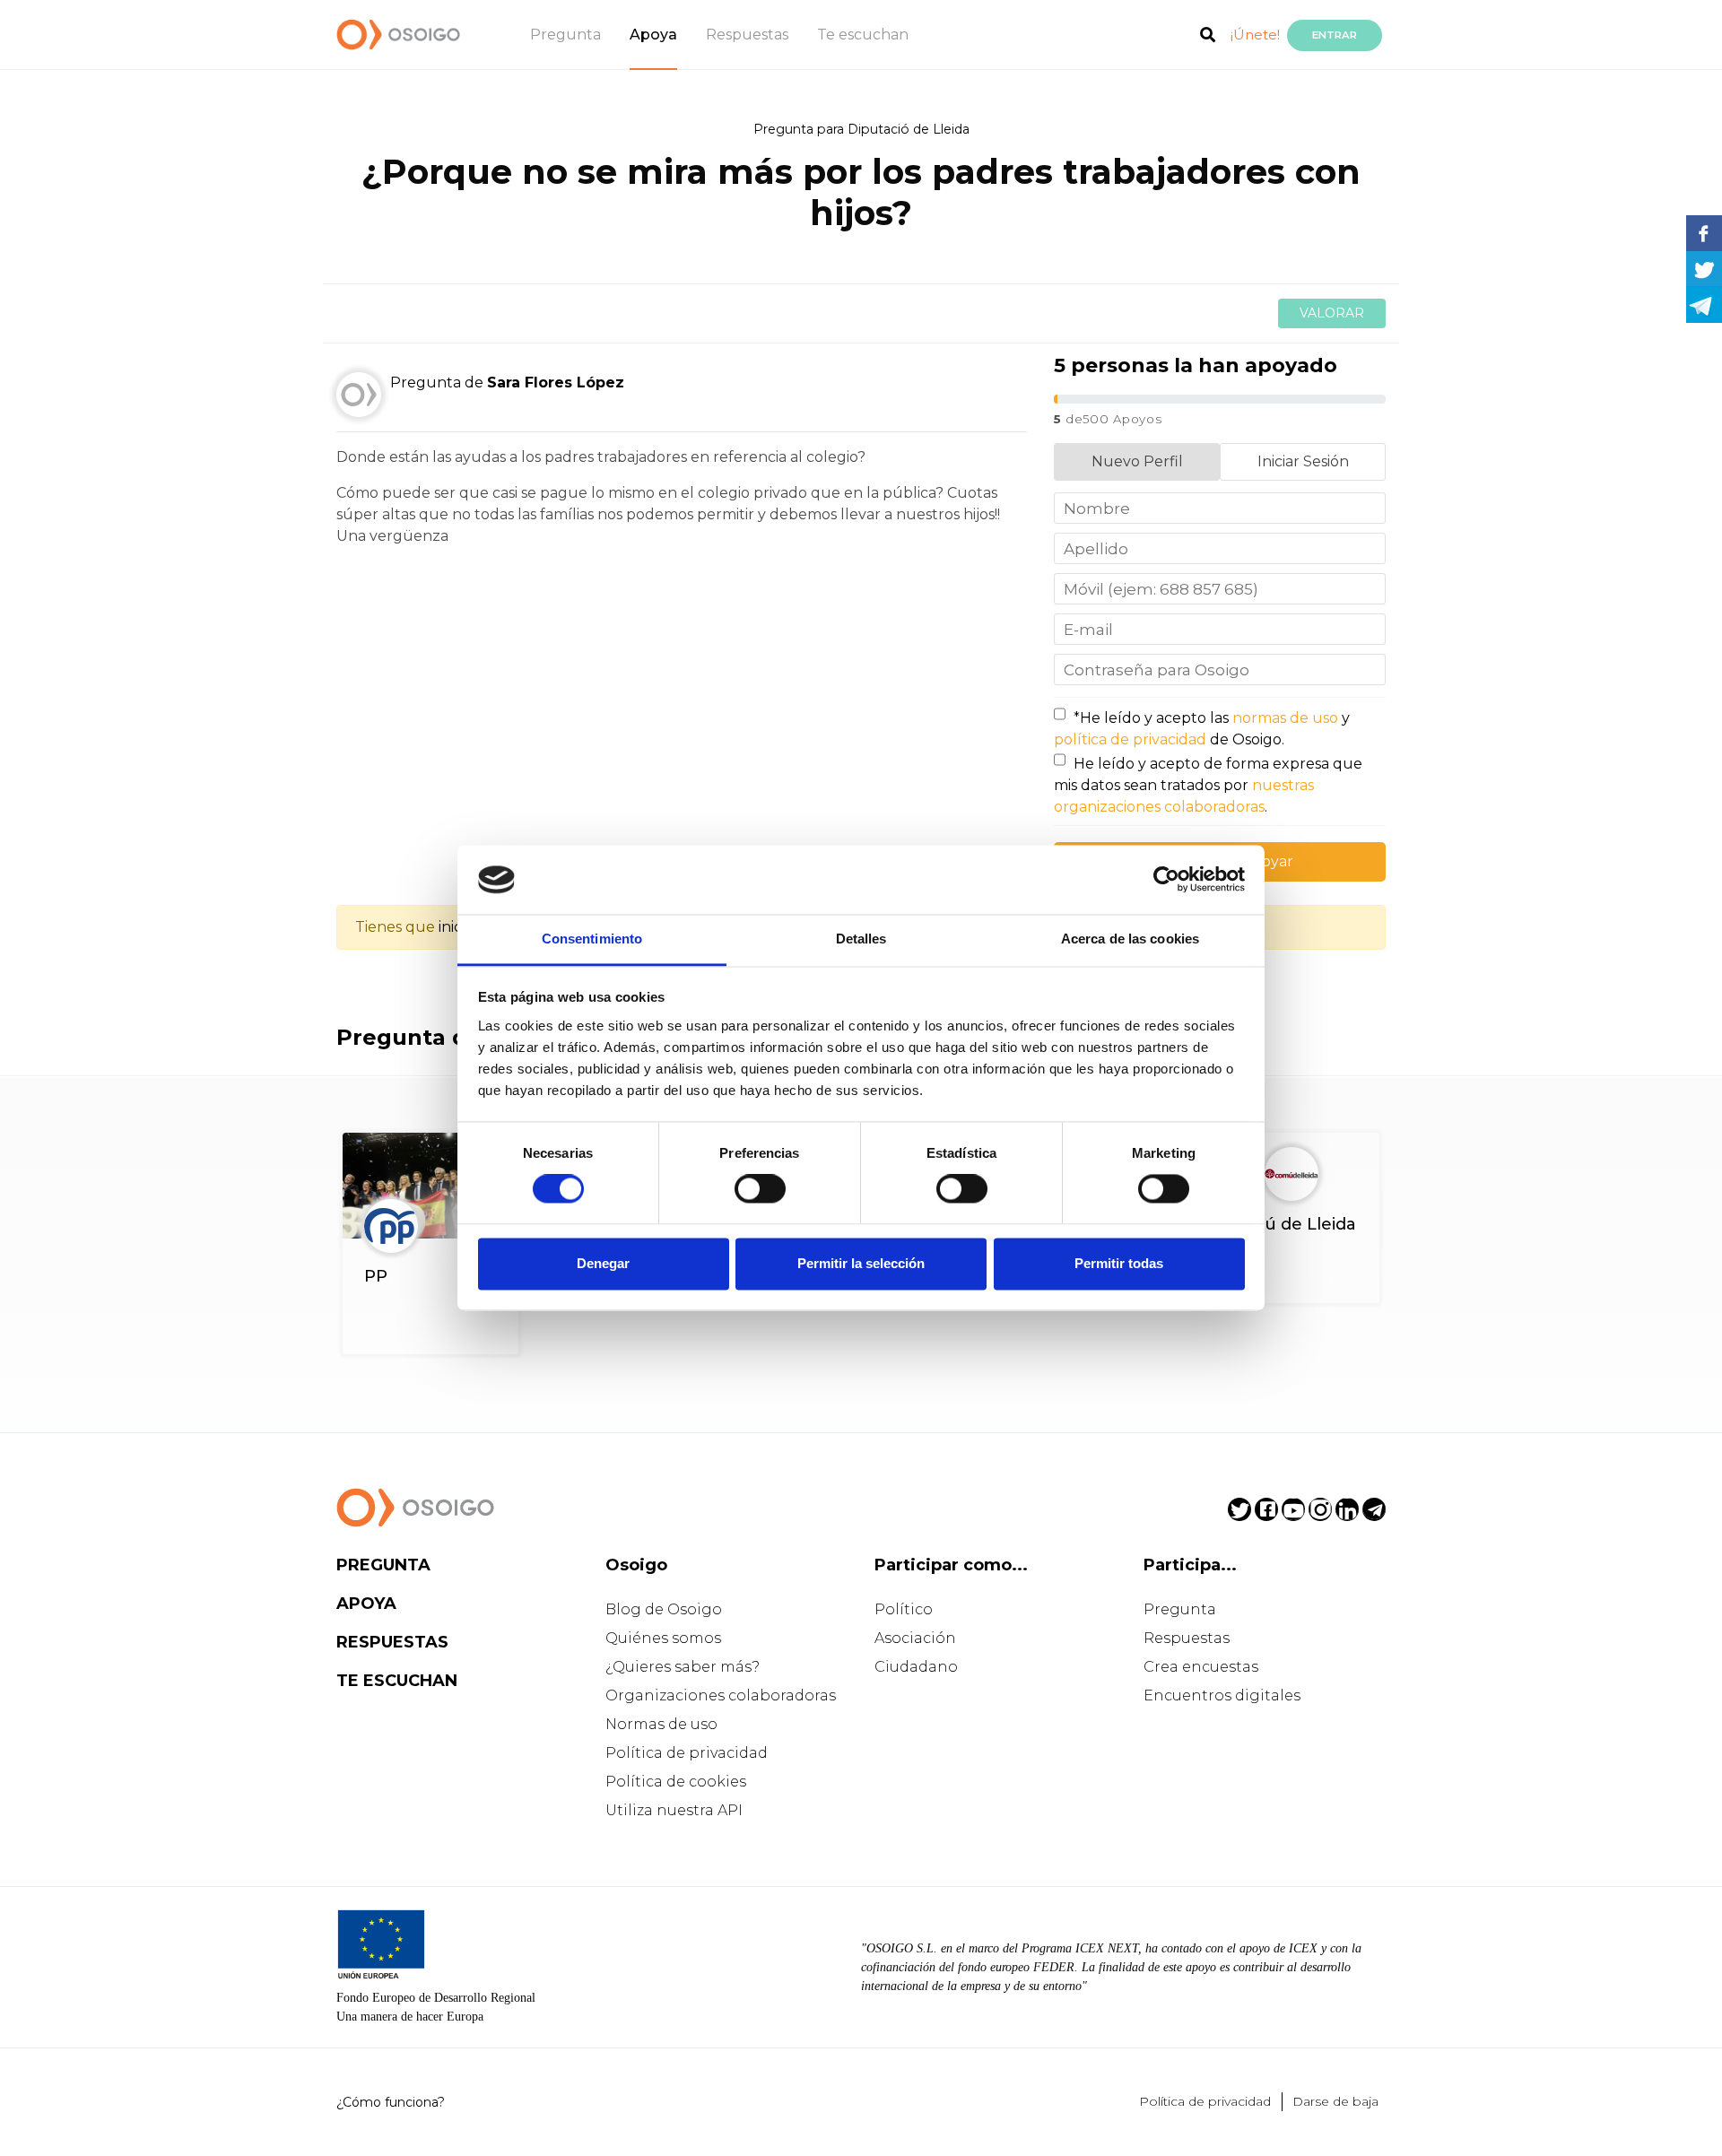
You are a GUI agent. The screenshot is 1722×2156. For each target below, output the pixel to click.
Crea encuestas (1201, 1667)
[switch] (760, 1189)
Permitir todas (1119, 1263)
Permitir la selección (861, 1263)
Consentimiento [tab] (592, 939)
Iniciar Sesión (1303, 461)
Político (904, 1609)
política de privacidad (1130, 739)
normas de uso (1285, 718)
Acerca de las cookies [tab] (1130, 939)
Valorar (1332, 313)
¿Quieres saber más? (683, 1667)
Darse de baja (1335, 2101)
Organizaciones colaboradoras (721, 1695)
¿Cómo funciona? (391, 2102)
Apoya (653, 35)
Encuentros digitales (1222, 1695)
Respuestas (747, 35)
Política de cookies (676, 1782)
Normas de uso (661, 1724)
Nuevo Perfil (1137, 461)
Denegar (603, 1263)
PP (376, 1276)
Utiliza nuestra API (674, 1810)
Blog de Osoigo (664, 1609)
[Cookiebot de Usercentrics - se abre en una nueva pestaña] (1166, 880)
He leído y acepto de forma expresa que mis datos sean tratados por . (1208, 785)
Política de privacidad (687, 1753)
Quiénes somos (663, 1638)
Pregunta (565, 35)
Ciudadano (916, 1667)
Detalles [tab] (861, 939)
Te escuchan (863, 35)
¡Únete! (1255, 35)
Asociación (915, 1638)
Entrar (1335, 35)
